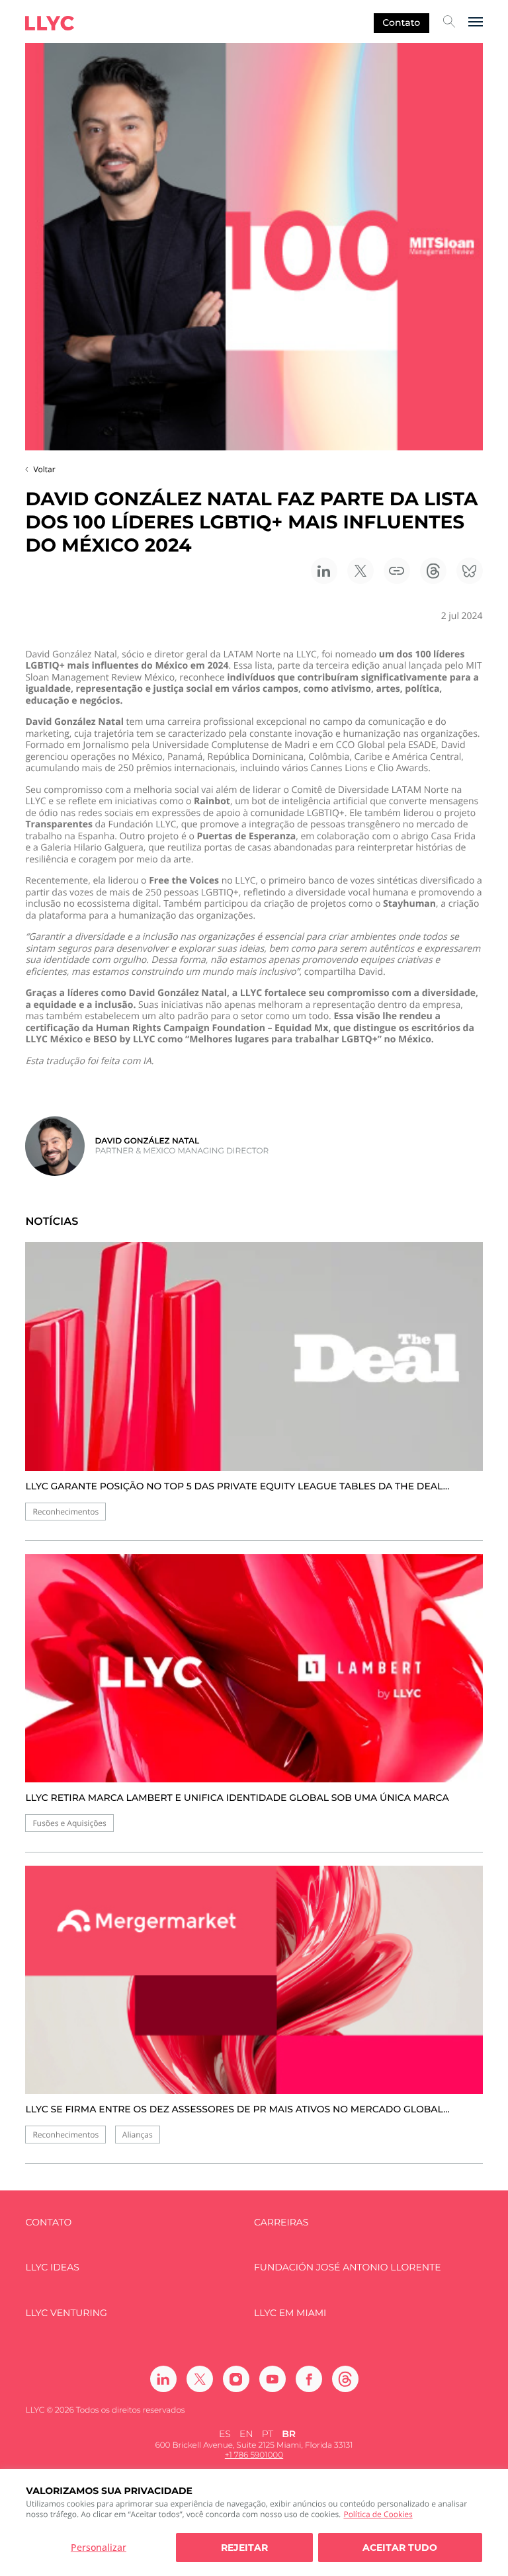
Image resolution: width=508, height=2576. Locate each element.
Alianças (138, 2135)
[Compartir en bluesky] (470, 571)
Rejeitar (244, 2548)
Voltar (44, 469)
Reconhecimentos (65, 1512)
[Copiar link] (397, 571)
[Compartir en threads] (433, 571)
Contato (401, 22)
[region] (254, 2522)
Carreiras (281, 2223)
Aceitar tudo (400, 2548)
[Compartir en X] (360, 571)
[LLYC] (50, 23)
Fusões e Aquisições (69, 1823)
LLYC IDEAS (52, 2267)
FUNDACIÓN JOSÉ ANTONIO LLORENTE (348, 2267)
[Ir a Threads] (345, 2379)
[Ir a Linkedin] (163, 2379)
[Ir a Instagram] (236, 2379)
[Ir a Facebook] (309, 2379)
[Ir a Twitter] (200, 2379)
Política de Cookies (378, 2514)
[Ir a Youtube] (273, 2379)
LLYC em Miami (290, 2313)
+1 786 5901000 (254, 2455)
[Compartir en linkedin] (324, 571)
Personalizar (99, 2547)
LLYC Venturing (66, 2313)
